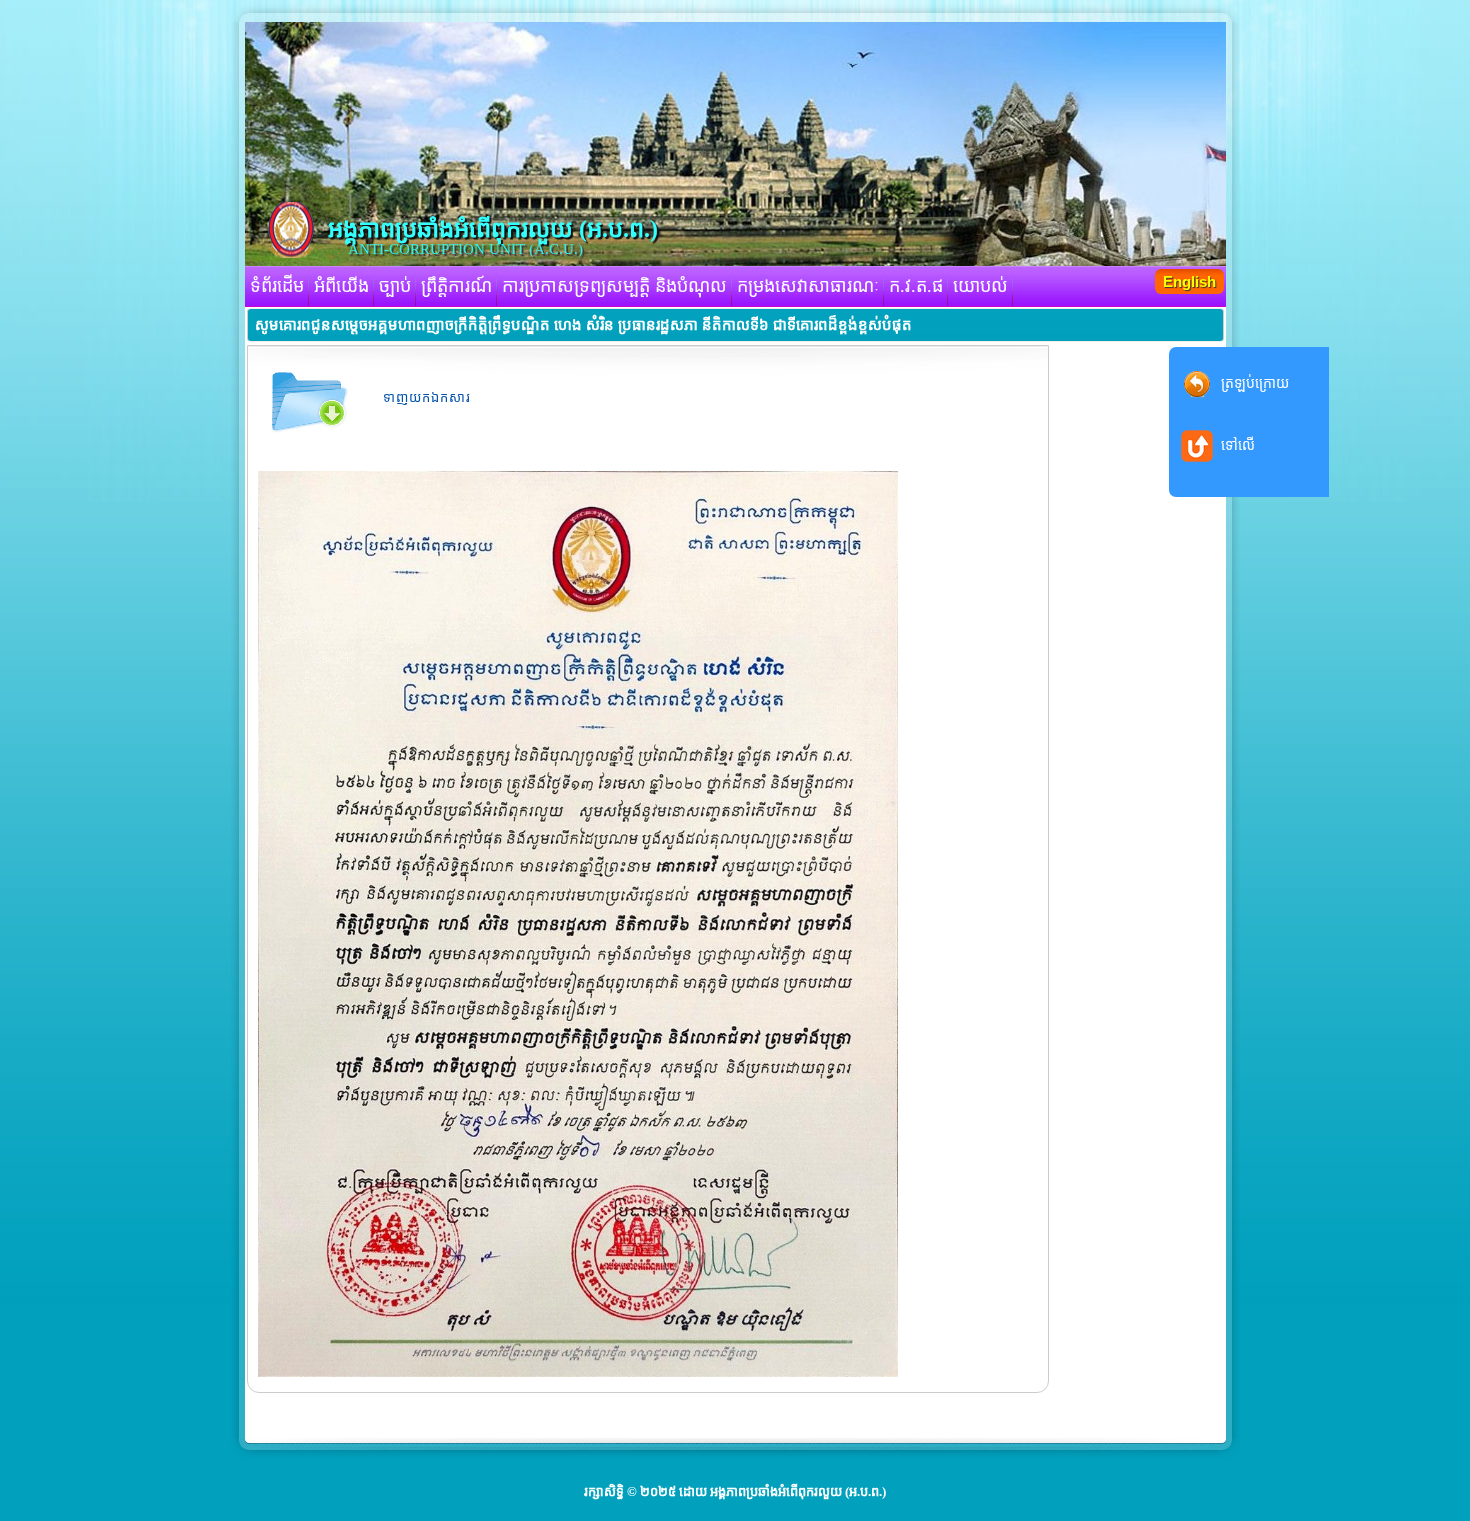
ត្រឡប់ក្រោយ (1255, 383)
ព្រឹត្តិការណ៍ (456, 286)
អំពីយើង (341, 286)
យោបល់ (980, 286)
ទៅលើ (1238, 445)
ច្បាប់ (395, 286)
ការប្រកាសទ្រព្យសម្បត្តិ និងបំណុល (614, 286)
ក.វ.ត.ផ (916, 286)
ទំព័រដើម (277, 286)
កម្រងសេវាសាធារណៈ (808, 286)
